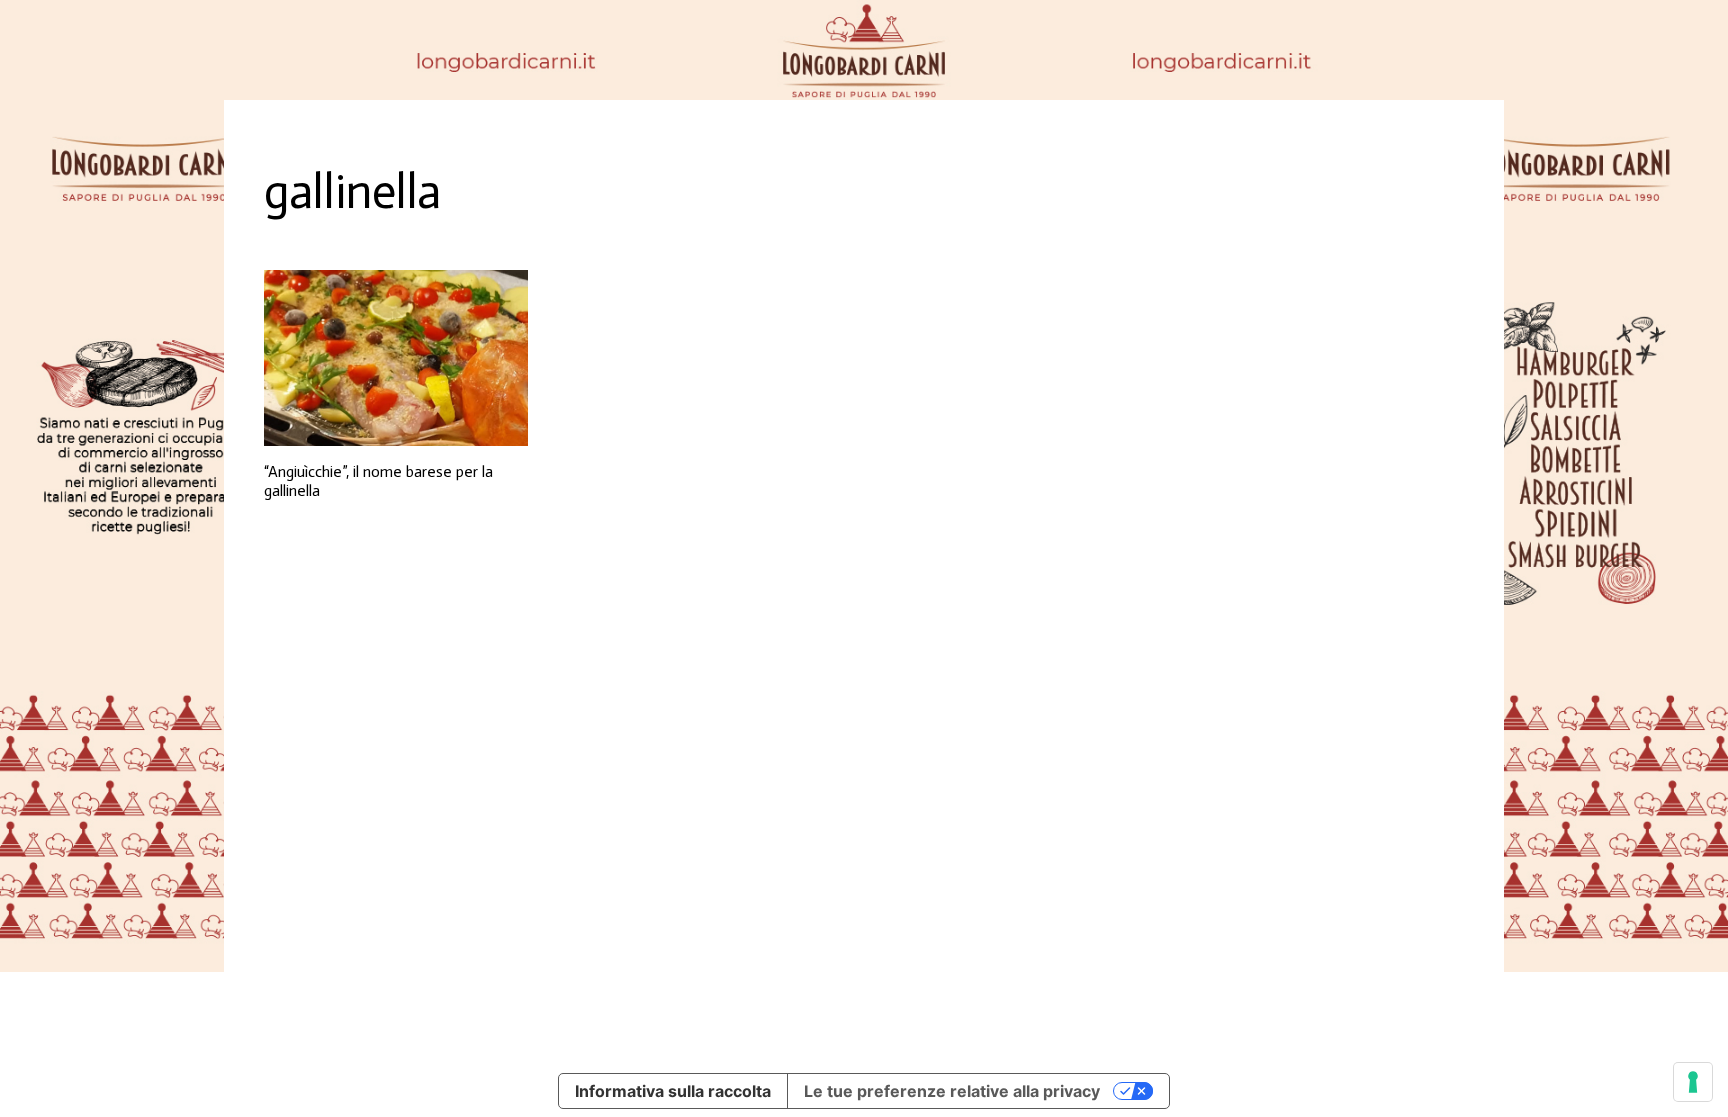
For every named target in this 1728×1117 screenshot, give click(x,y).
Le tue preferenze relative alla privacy (952, 1091)
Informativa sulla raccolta (673, 1091)
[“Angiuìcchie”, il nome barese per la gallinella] (396, 358)
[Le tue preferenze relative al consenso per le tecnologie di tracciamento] (1693, 1082)
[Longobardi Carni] (864, 50)
